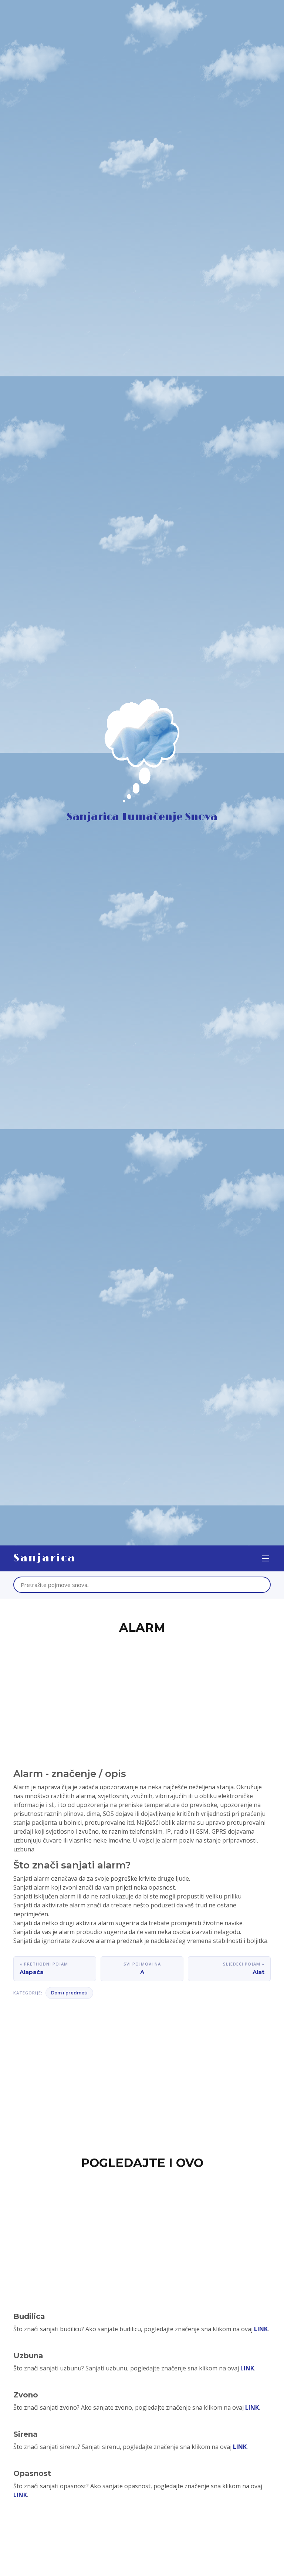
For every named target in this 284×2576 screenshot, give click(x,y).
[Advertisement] (142, 1693)
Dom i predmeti (69, 1993)
